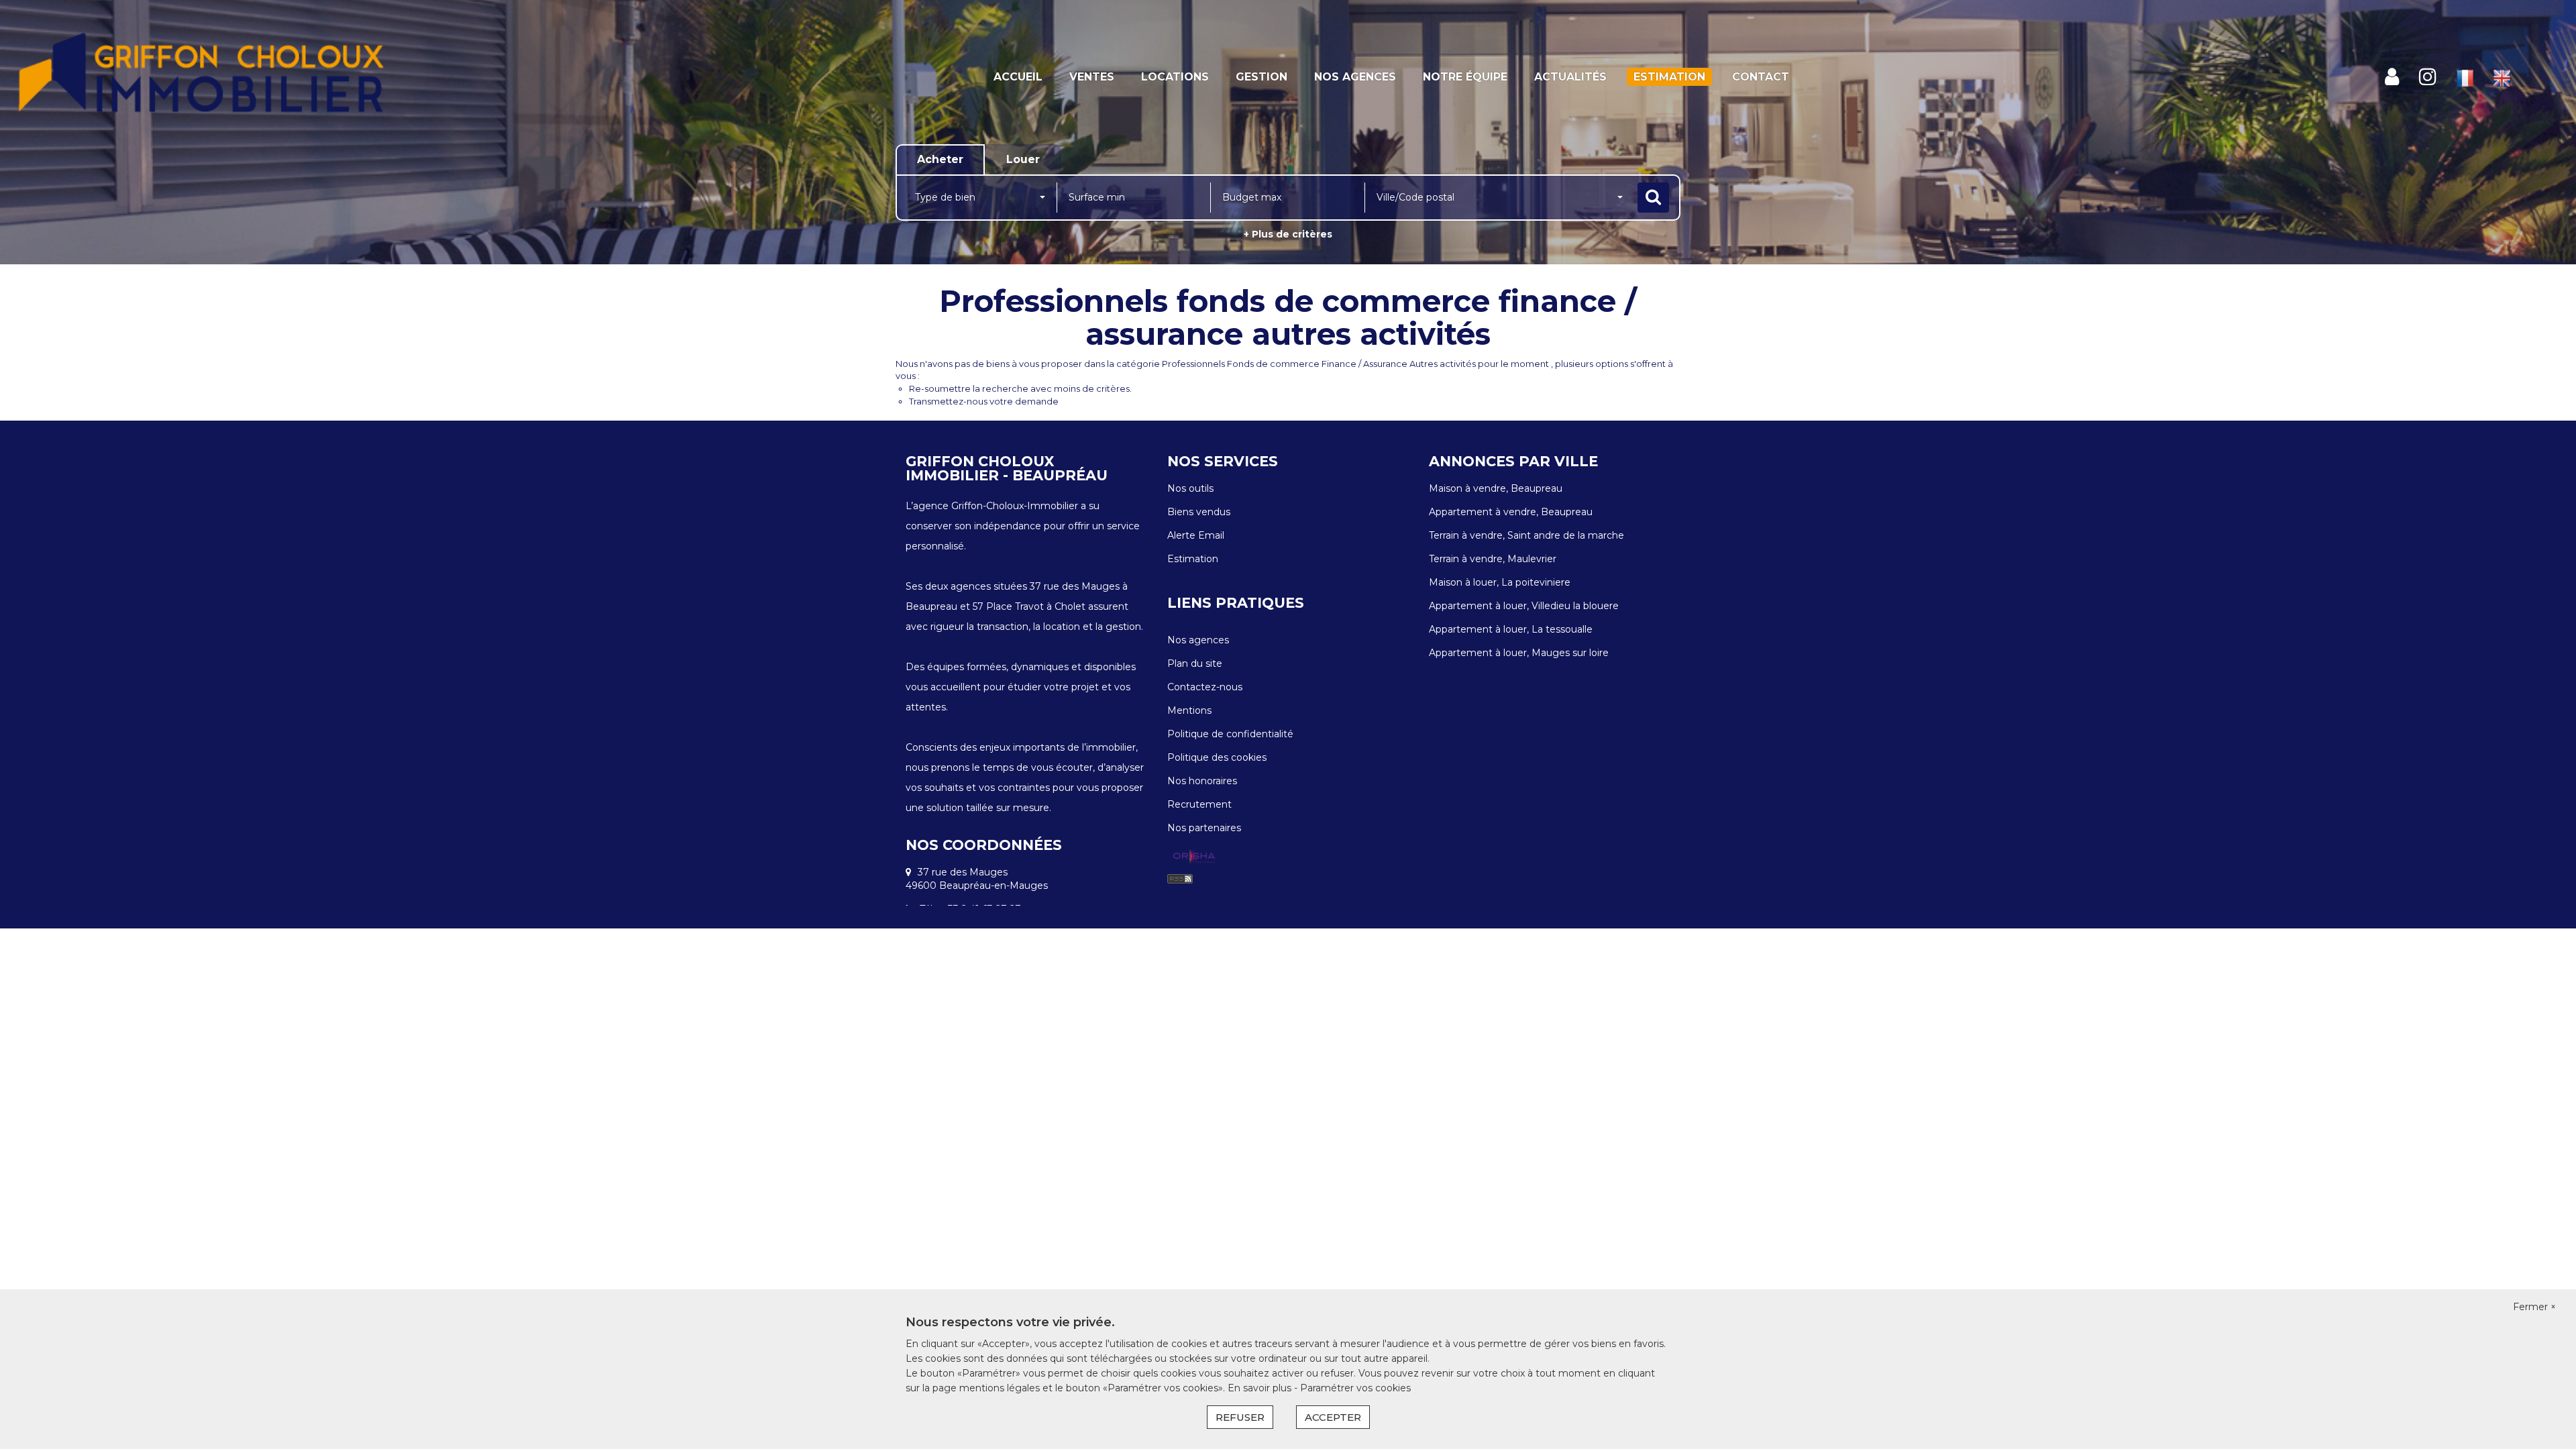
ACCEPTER (1333, 1417)
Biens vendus (1199, 512)
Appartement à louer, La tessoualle (1511, 629)
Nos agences (1355, 77)
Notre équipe (1465, 77)
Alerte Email (1196, 535)
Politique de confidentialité (1230, 734)
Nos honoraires (1202, 781)
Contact (1761, 77)
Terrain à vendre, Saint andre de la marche (1526, 535)
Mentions (1189, 710)
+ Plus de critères (1288, 234)
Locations (1175, 77)
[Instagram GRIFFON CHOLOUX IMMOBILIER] (2428, 77)
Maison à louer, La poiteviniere (1500, 582)
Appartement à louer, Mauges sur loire (1519, 653)
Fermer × (2534, 1307)
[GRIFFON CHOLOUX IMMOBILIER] (232, 77)
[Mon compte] (2392, 77)
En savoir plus (1261, 1388)
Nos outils (1190, 488)
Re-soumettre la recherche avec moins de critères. (1020, 388)
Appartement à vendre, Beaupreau (1511, 512)
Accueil (1018, 77)
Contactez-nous (1205, 687)
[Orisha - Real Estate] (1194, 857)
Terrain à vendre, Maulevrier (1493, 559)
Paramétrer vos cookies (1355, 1388)
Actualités (1570, 77)
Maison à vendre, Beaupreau (1496, 488)
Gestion (1262, 77)
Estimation (1669, 77)
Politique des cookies (1217, 757)
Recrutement (1199, 804)
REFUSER (1240, 1417)
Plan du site (1195, 663)
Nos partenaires (1204, 828)
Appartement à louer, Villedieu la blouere (1524, 606)
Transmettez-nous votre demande (984, 401)
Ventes (1092, 77)
